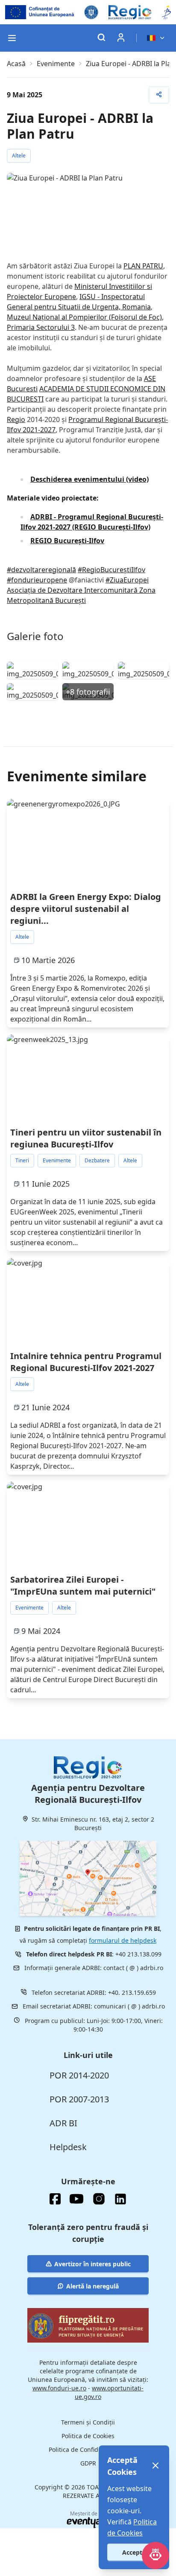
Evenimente (56, 64)
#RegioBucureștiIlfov (111, 570)
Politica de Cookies (88, 2436)
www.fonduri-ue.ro (59, 2388)
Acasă (16, 64)
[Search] (101, 38)
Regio (16, 419)
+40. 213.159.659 (132, 1992)
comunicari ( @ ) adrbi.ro (129, 2006)
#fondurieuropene (37, 580)
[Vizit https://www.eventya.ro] (84, 2523)
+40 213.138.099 (138, 1954)
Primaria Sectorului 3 (41, 327)
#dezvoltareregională (41, 570)
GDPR (88, 2463)
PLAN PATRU (143, 266)
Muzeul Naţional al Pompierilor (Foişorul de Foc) (84, 317)
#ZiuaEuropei (127, 580)
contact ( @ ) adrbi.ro (133, 1968)
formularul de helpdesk (123, 1940)
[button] (12, 38)
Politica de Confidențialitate (88, 2449)
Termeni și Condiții (88, 2422)
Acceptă (134, 2552)
